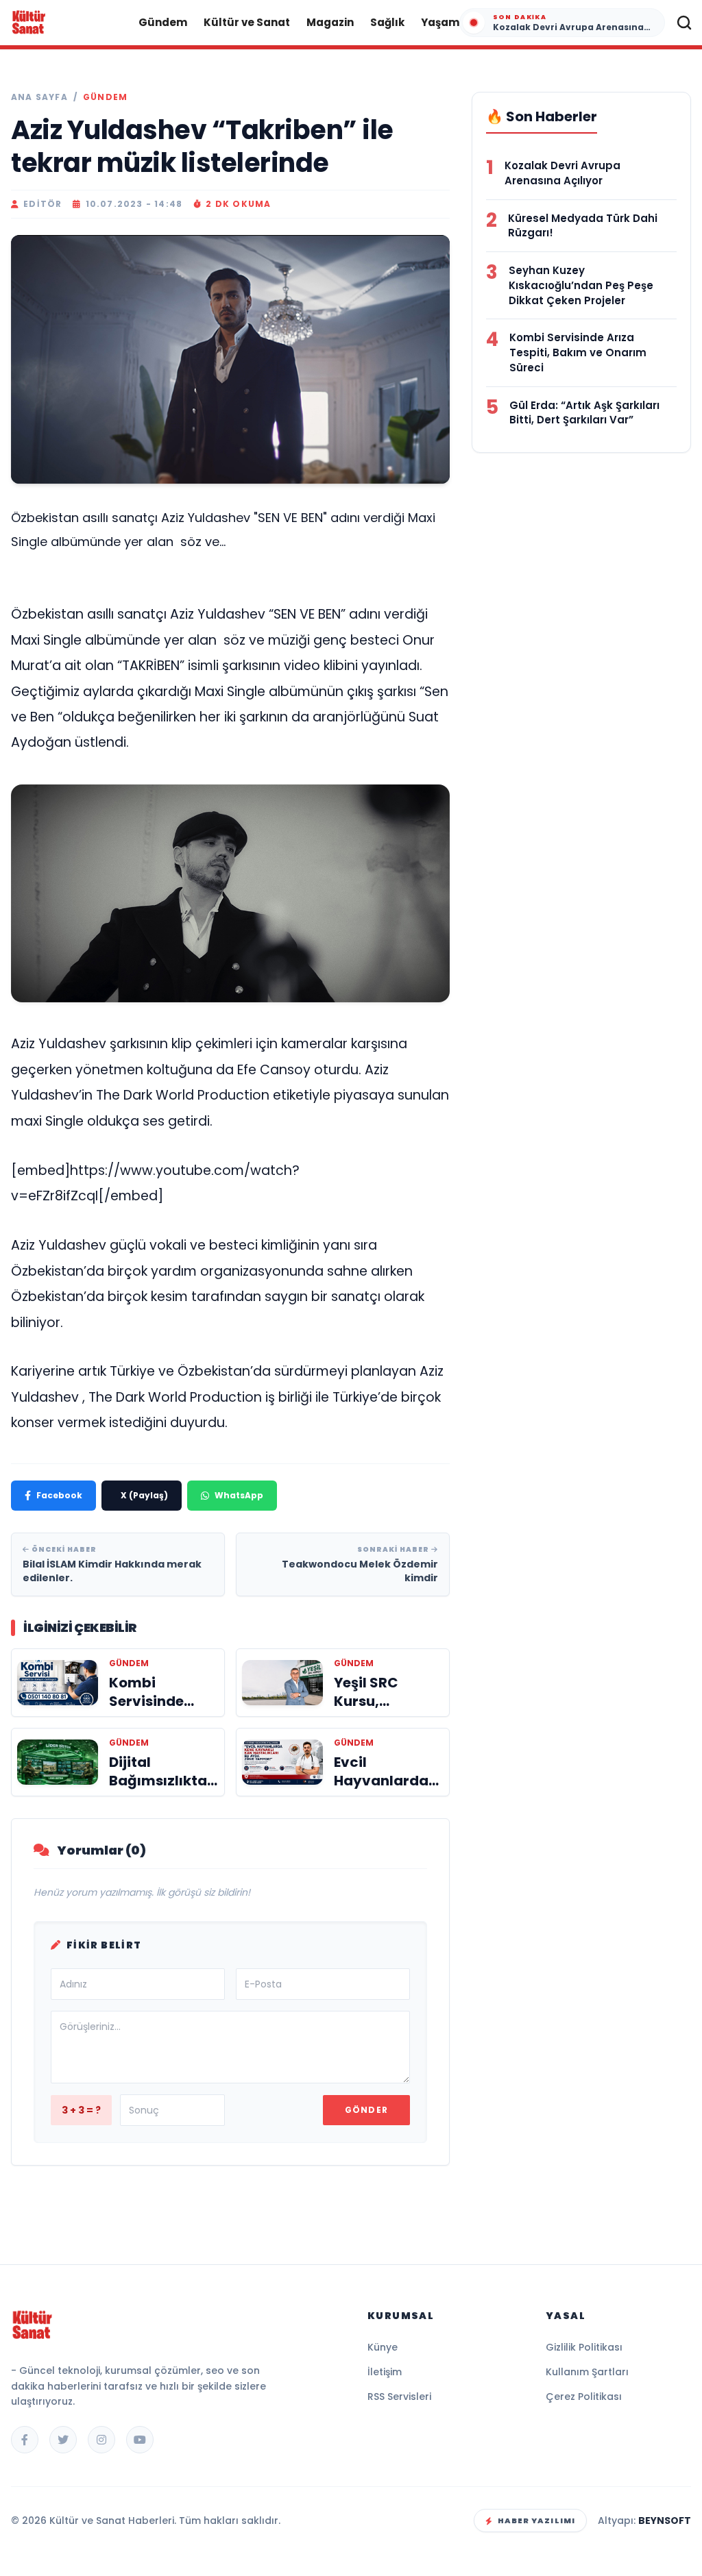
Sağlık (387, 22)
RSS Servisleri (399, 2397)
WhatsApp (239, 1495)
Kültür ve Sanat (247, 22)
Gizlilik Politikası (584, 2347)
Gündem (163, 22)
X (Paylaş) (144, 1495)
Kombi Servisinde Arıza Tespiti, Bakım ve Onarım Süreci (578, 352)
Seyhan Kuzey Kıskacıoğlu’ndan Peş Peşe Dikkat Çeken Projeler (581, 285)
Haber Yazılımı (536, 2521)
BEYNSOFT (665, 2521)
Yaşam (440, 22)
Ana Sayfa (39, 97)
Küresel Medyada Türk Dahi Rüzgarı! (583, 226)
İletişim (385, 2372)
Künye (383, 2347)
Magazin (330, 22)
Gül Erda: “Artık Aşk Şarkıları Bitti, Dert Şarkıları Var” (584, 413)
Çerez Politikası (584, 2397)
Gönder (366, 2110)
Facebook (59, 1495)
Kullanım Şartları (587, 2372)
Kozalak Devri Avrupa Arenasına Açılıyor (562, 173)
